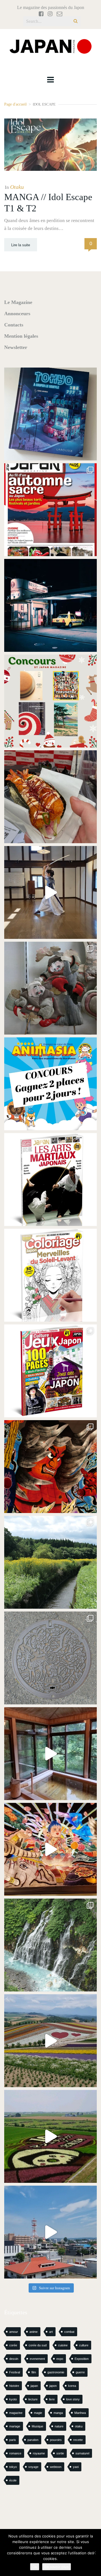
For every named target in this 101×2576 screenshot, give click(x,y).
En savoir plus (57, 2567)
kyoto (13, 2399)
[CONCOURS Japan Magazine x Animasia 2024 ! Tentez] (50, 1084)
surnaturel (82, 2453)
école (13, 2480)
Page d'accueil (15, 104)
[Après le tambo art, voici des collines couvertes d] (50, 2041)
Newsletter (16, 347)
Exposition (82, 2359)
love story (73, 2399)
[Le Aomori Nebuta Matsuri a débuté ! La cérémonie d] (50, 1467)
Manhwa (80, 2413)
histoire (14, 2386)
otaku (79, 2426)
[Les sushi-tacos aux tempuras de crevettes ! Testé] (50, 797)
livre (52, 2399)
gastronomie (56, 2372)
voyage (33, 2467)
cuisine (63, 2345)
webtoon (56, 2467)
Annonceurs (17, 314)
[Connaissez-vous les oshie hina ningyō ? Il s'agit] (50, 988)
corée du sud (38, 2345)
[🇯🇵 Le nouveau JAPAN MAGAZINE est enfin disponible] (50, 510)
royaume (39, 2453)
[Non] (94, 2553)
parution (33, 2440)
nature (59, 2426)
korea (72, 2386)
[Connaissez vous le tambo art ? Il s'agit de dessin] (50, 2136)
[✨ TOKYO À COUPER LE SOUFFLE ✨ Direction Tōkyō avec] (50, 414)
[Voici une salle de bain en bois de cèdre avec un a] (50, 1754)
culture (84, 2345)
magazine (16, 2413)
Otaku (17, 187)
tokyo (13, 2467)
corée (13, 2345)
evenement (37, 2359)
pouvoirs (56, 2440)
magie (38, 2413)
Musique (37, 2426)
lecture (33, 2399)
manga (58, 2413)
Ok (35, 2567)
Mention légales (21, 336)
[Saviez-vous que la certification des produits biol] (50, 1562)
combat (69, 2332)
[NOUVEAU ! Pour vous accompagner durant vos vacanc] (50, 1371)
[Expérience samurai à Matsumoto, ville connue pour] (50, 892)
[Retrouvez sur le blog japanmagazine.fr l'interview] (50, 605)
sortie (60, 2453)
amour (14, 2332)
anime (34, 2332)
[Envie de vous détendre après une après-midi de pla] (50, 1275)
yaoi (76, 2467)
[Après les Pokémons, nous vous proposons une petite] (50, 1658)
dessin (14, 2359)
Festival (15, 2372)
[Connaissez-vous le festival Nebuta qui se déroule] (50, 1849)
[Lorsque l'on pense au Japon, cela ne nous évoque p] (50, 1945)
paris (13, 2440)
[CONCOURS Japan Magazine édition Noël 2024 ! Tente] (50, 701)
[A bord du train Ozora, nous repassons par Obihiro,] (50, 2232)
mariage (15, 2426)
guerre (80, 2372)
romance (15, 2453)
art (51, 2332)
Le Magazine (18, 302)
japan (34, 2386)
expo (60, 2359)
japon (53, 2386)
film (34, 2372)
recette (78, 2440)
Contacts (14, 325)
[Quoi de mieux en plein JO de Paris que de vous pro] (50, 1180)
